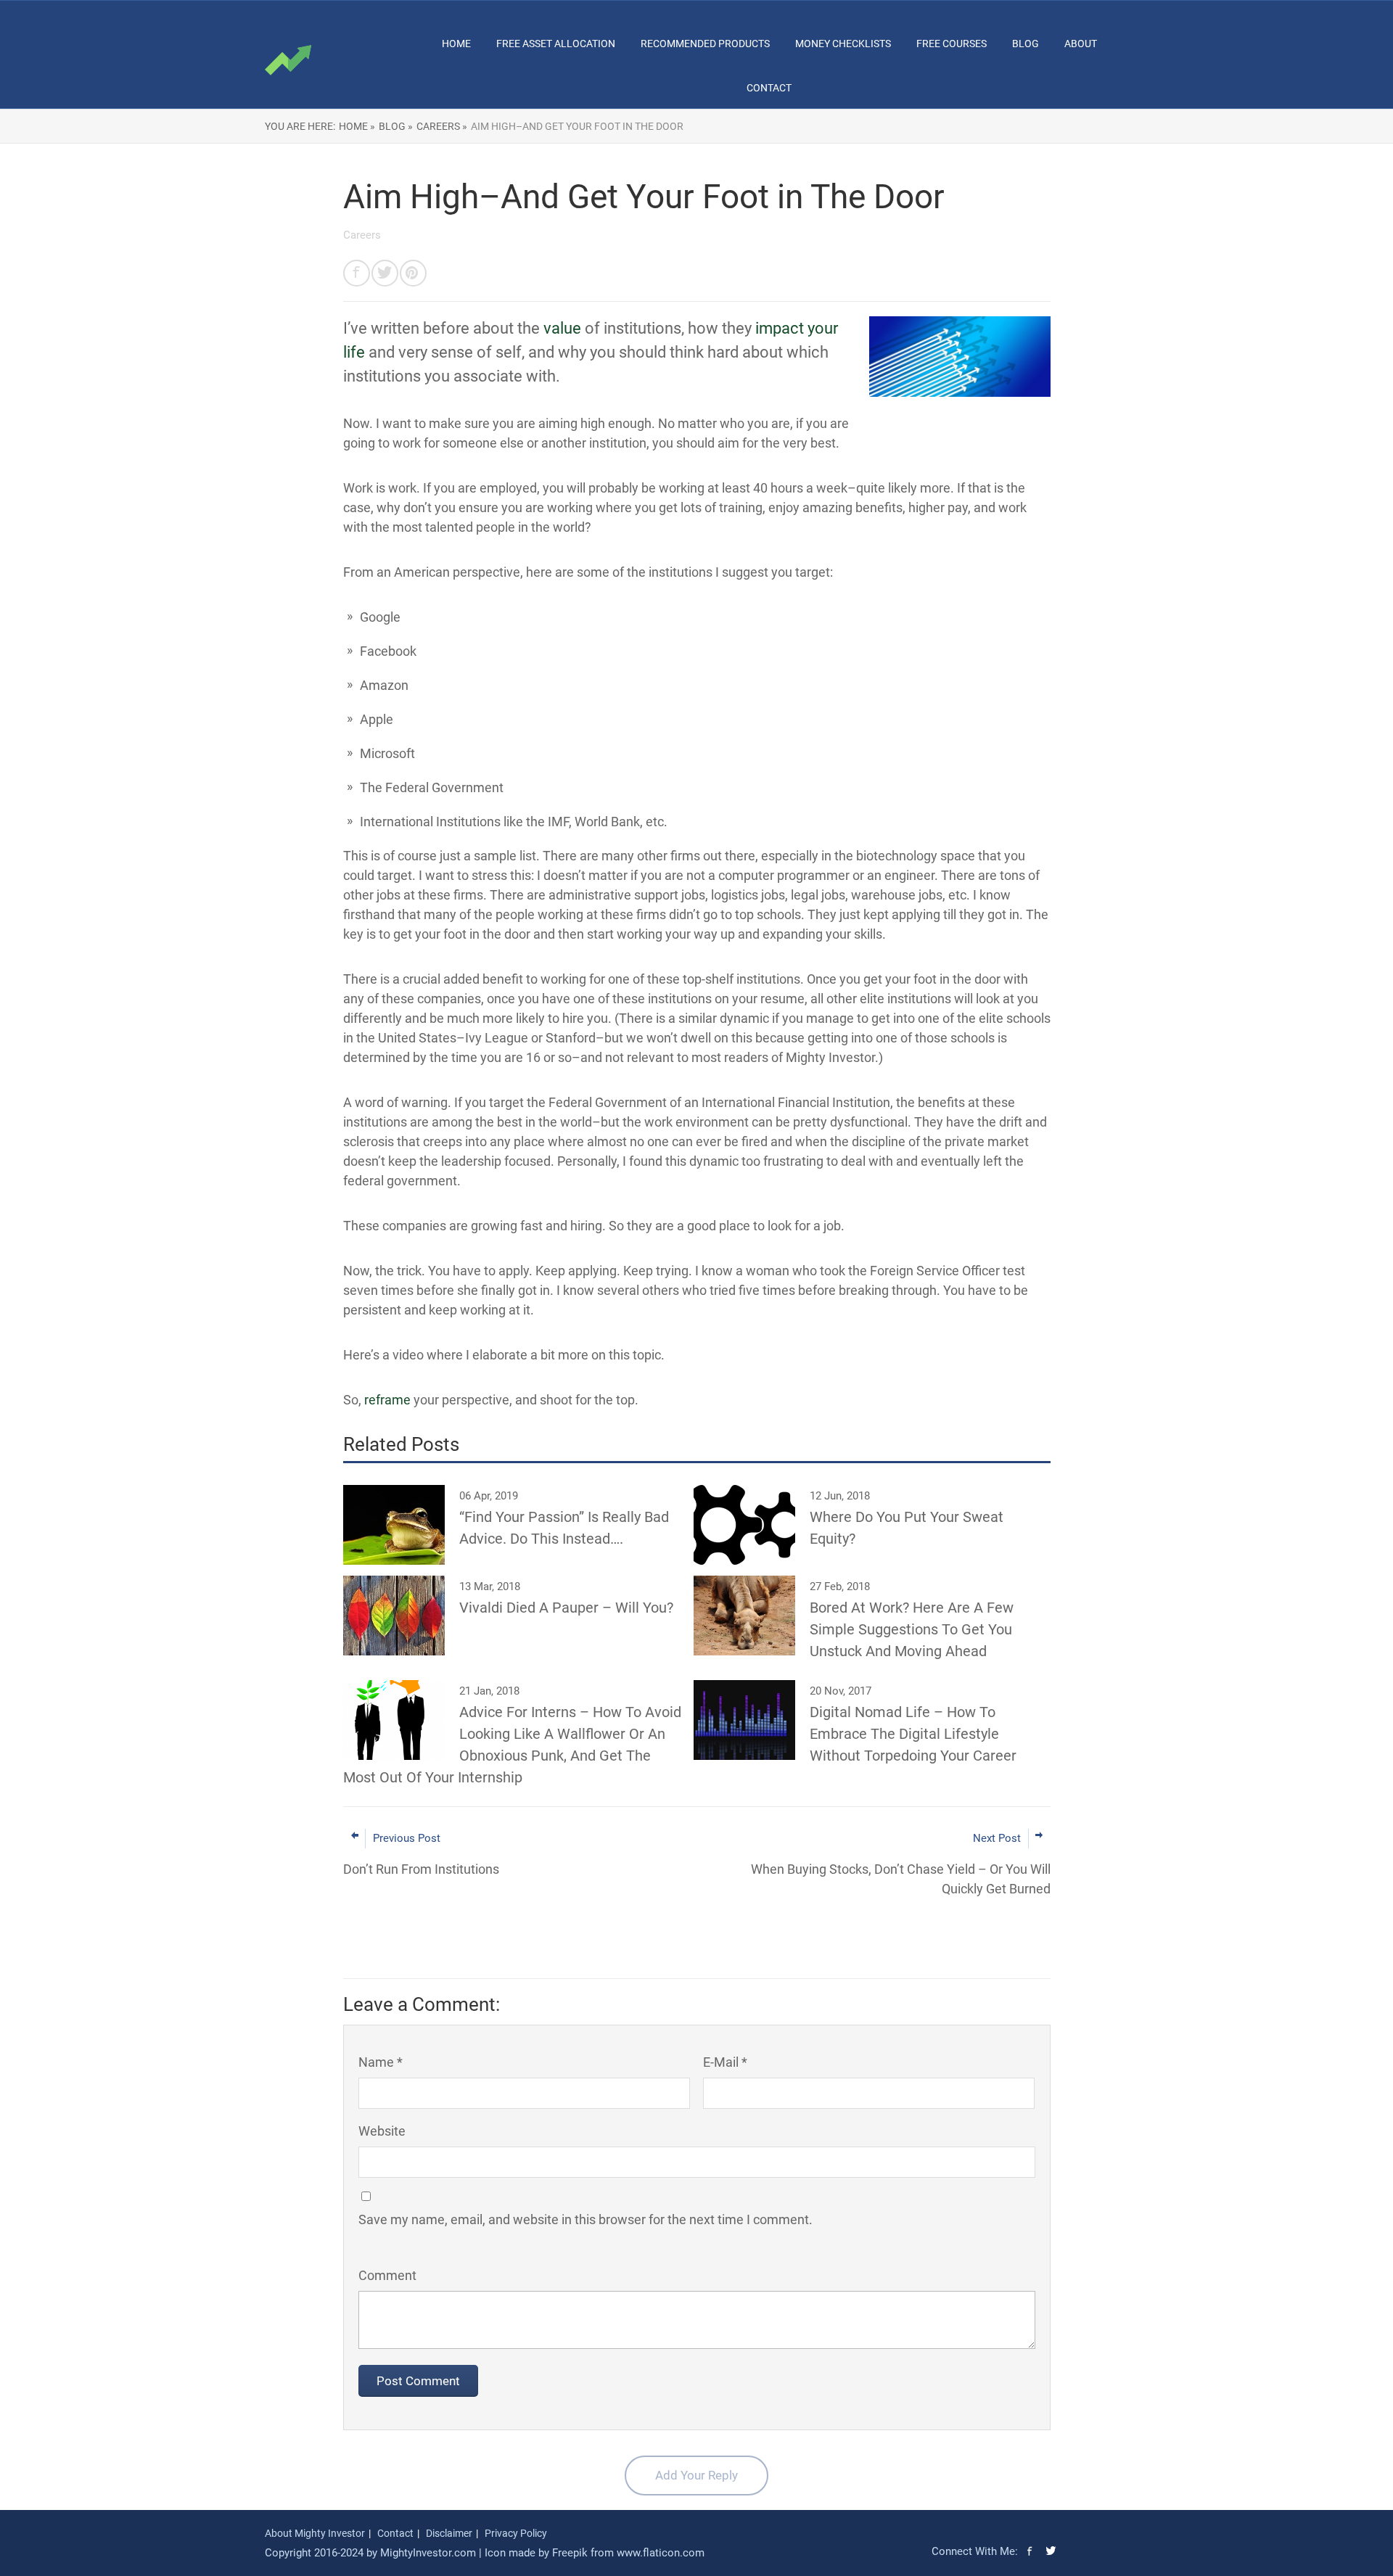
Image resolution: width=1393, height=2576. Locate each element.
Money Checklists (843, 44)
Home (456, 44)
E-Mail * (725, 2062)
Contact (769, 88)
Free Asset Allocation (556, 44)
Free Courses (952, 44)
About (1081, 44)
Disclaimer (449, 2533)
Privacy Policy (516, 2533)
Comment (387, 2275)
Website (382, 2131)
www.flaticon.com (661, 2553)
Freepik (570, 2553)
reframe (387, 1400)
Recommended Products (705, 44)
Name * (381, 2062)
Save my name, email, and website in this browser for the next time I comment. (585, 2219)
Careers (362, 235)
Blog (1026, 44)
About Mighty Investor (315, 2533)
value (562, 328)
